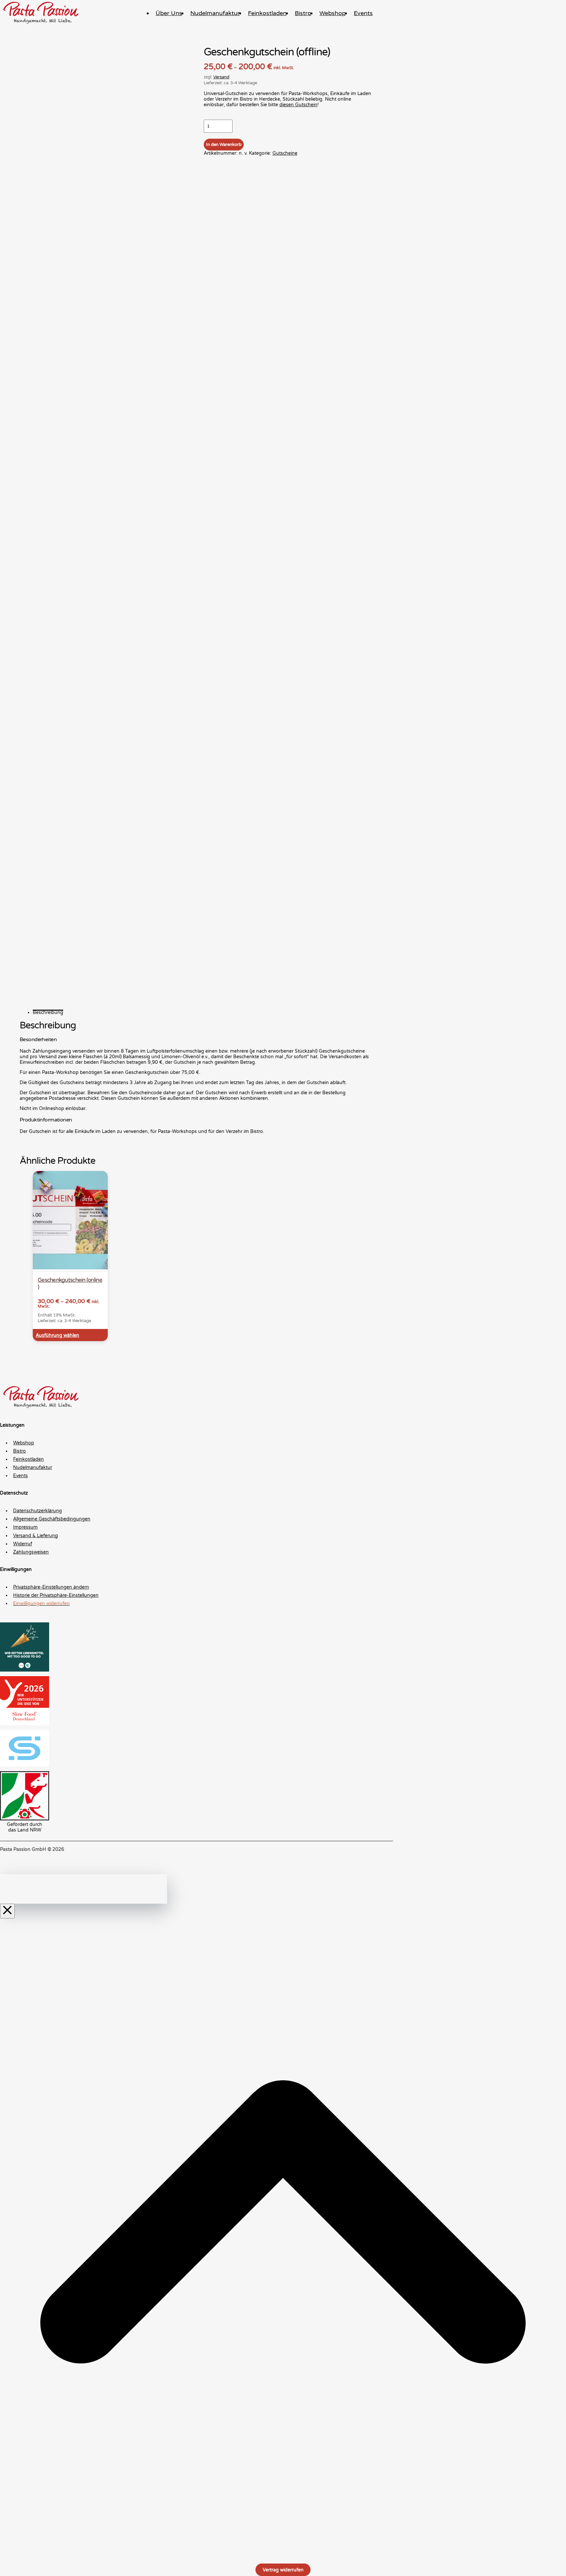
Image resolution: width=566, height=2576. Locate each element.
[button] (203, 1587)
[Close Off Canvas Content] (7, 1911)
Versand (221, 77)
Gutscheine (285, 153)
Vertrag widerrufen (283, 2570)
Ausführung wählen (57, 1335)
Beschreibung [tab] (48, 1012)
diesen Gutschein (298, 105)
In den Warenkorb (224, 145)
